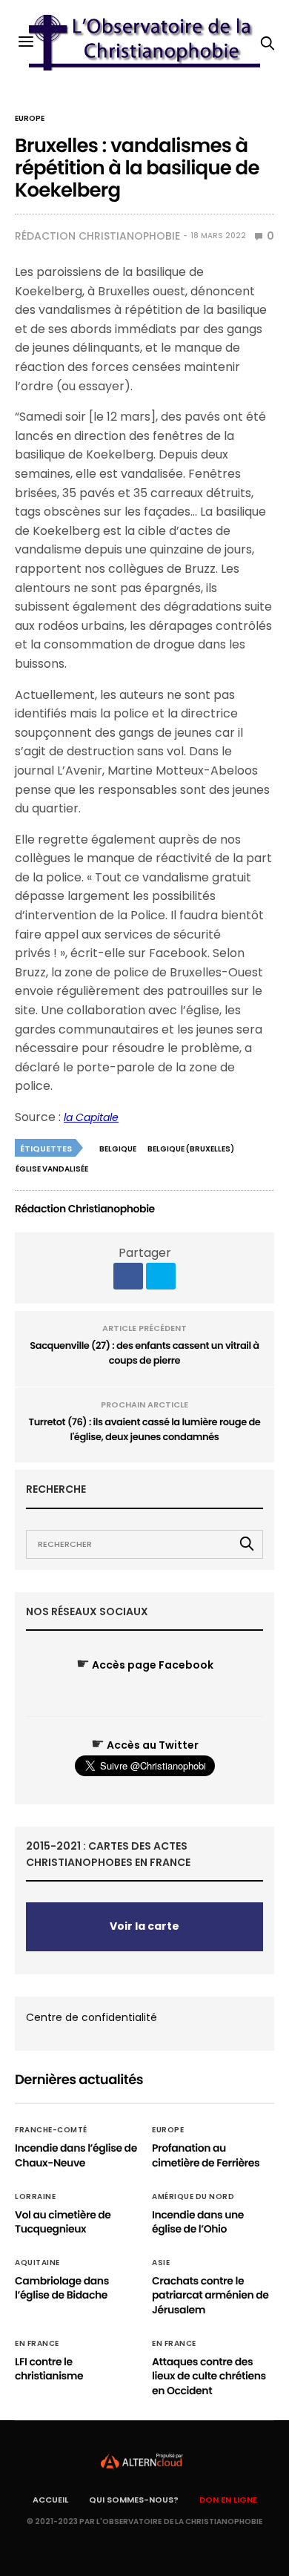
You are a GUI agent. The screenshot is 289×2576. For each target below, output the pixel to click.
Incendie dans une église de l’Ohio (198, 2222)
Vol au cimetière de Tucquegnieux (63, 2222)
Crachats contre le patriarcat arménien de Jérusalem (210, 2295)
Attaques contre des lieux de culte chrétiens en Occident (209, 2376)
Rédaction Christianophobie (97, 236)
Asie (161, 2263)
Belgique (118, 1149)
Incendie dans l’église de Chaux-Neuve (76, 2155)
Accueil (50, 2500)
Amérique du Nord (193, 2197)
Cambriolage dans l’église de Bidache (62, 2288)
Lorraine (35, 2197)
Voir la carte (144, 1926)
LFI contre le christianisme (49, 2369)
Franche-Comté (51, 2130)
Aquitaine (37, 2263)
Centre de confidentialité (92, 2017)
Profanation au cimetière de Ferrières (206, 2155)
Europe (30, 119)
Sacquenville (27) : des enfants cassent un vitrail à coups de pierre (144, 1353)
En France (37, 2344)
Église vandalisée (52, 1169)
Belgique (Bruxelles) (191, 1149)
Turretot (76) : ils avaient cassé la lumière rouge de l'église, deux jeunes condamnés (145, 1429)
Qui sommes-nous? (134, 2500)
